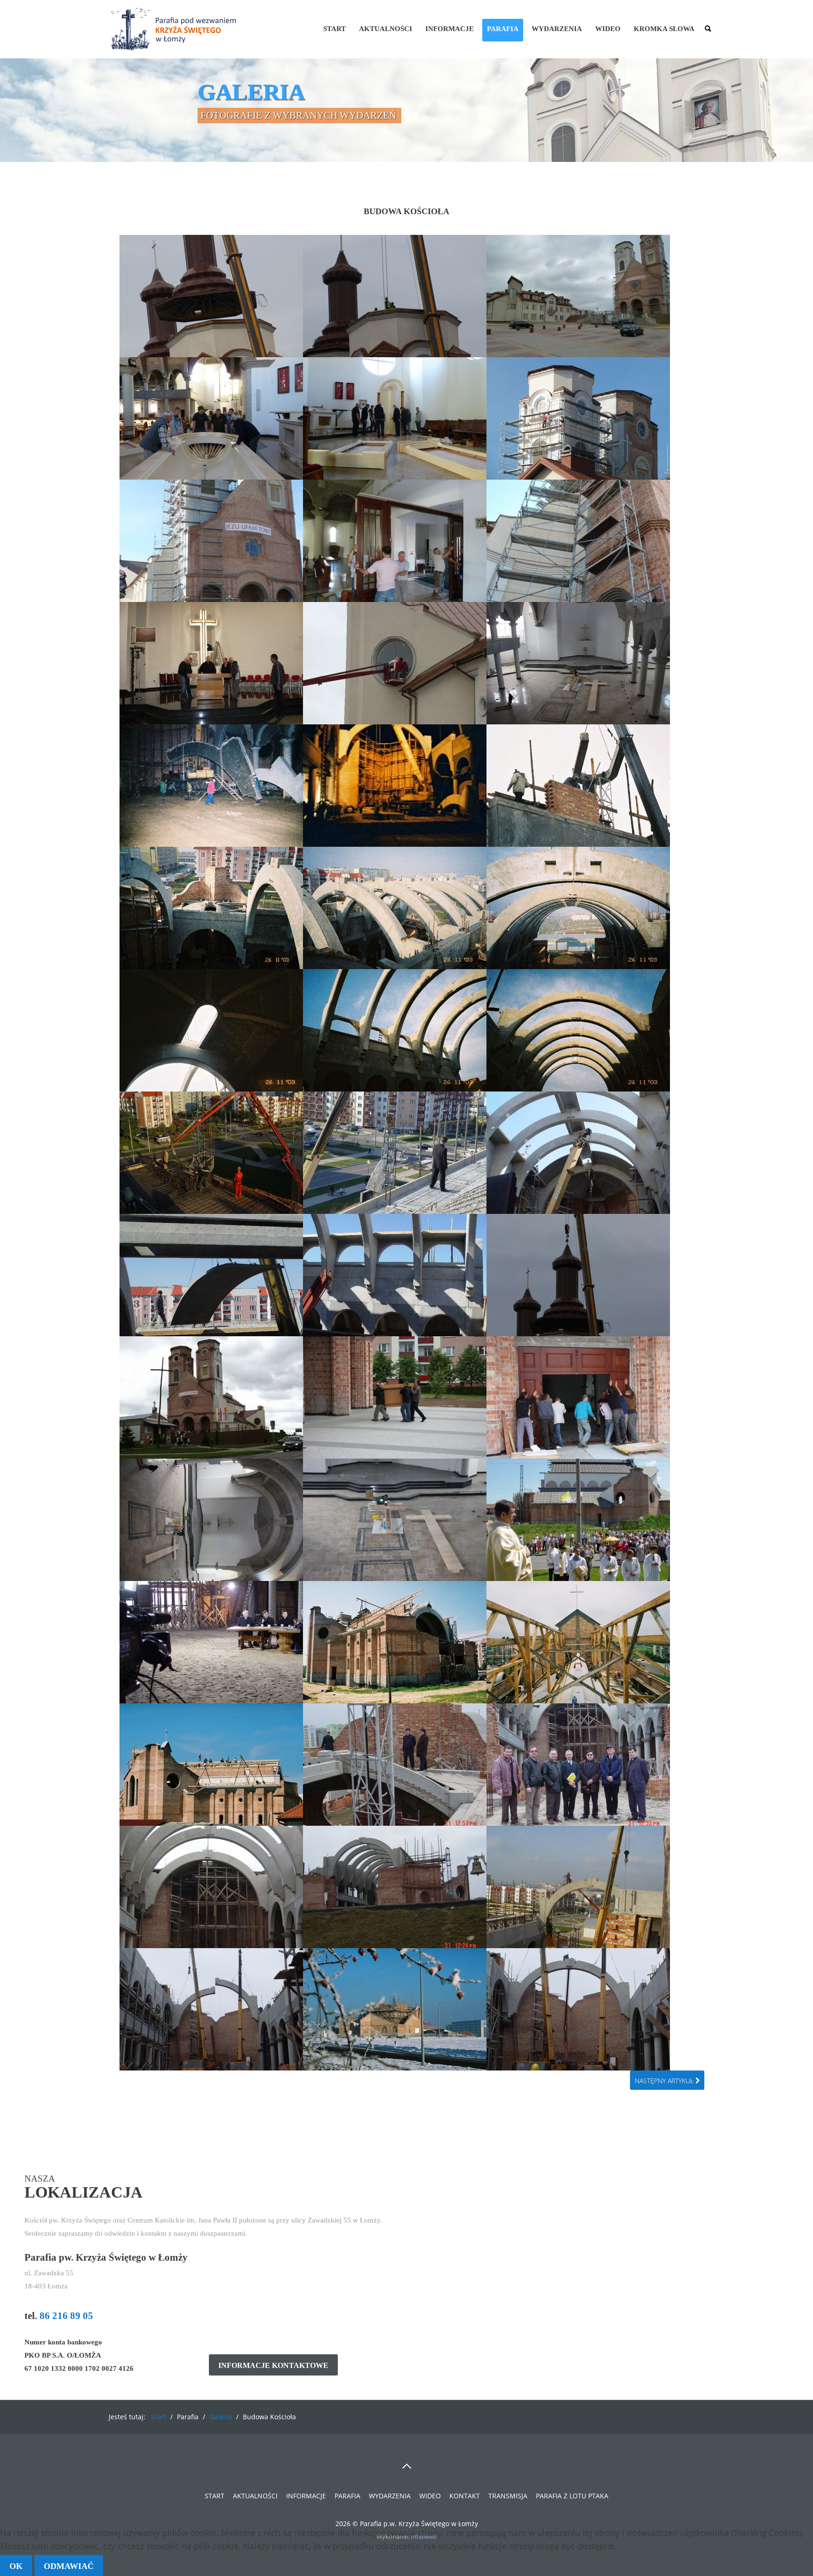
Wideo (608, 29)
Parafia (503, 29)
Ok (16, 2566)
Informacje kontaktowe (273, 2366)
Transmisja (508, 2496)
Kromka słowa (664, 29)
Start (335, 29)
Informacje (450, 29)
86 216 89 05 (66, 2316)
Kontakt (465, 2496)
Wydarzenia (557, 29)
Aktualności (386, 29)
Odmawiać (69, 2566)
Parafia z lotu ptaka (572, 2496)
